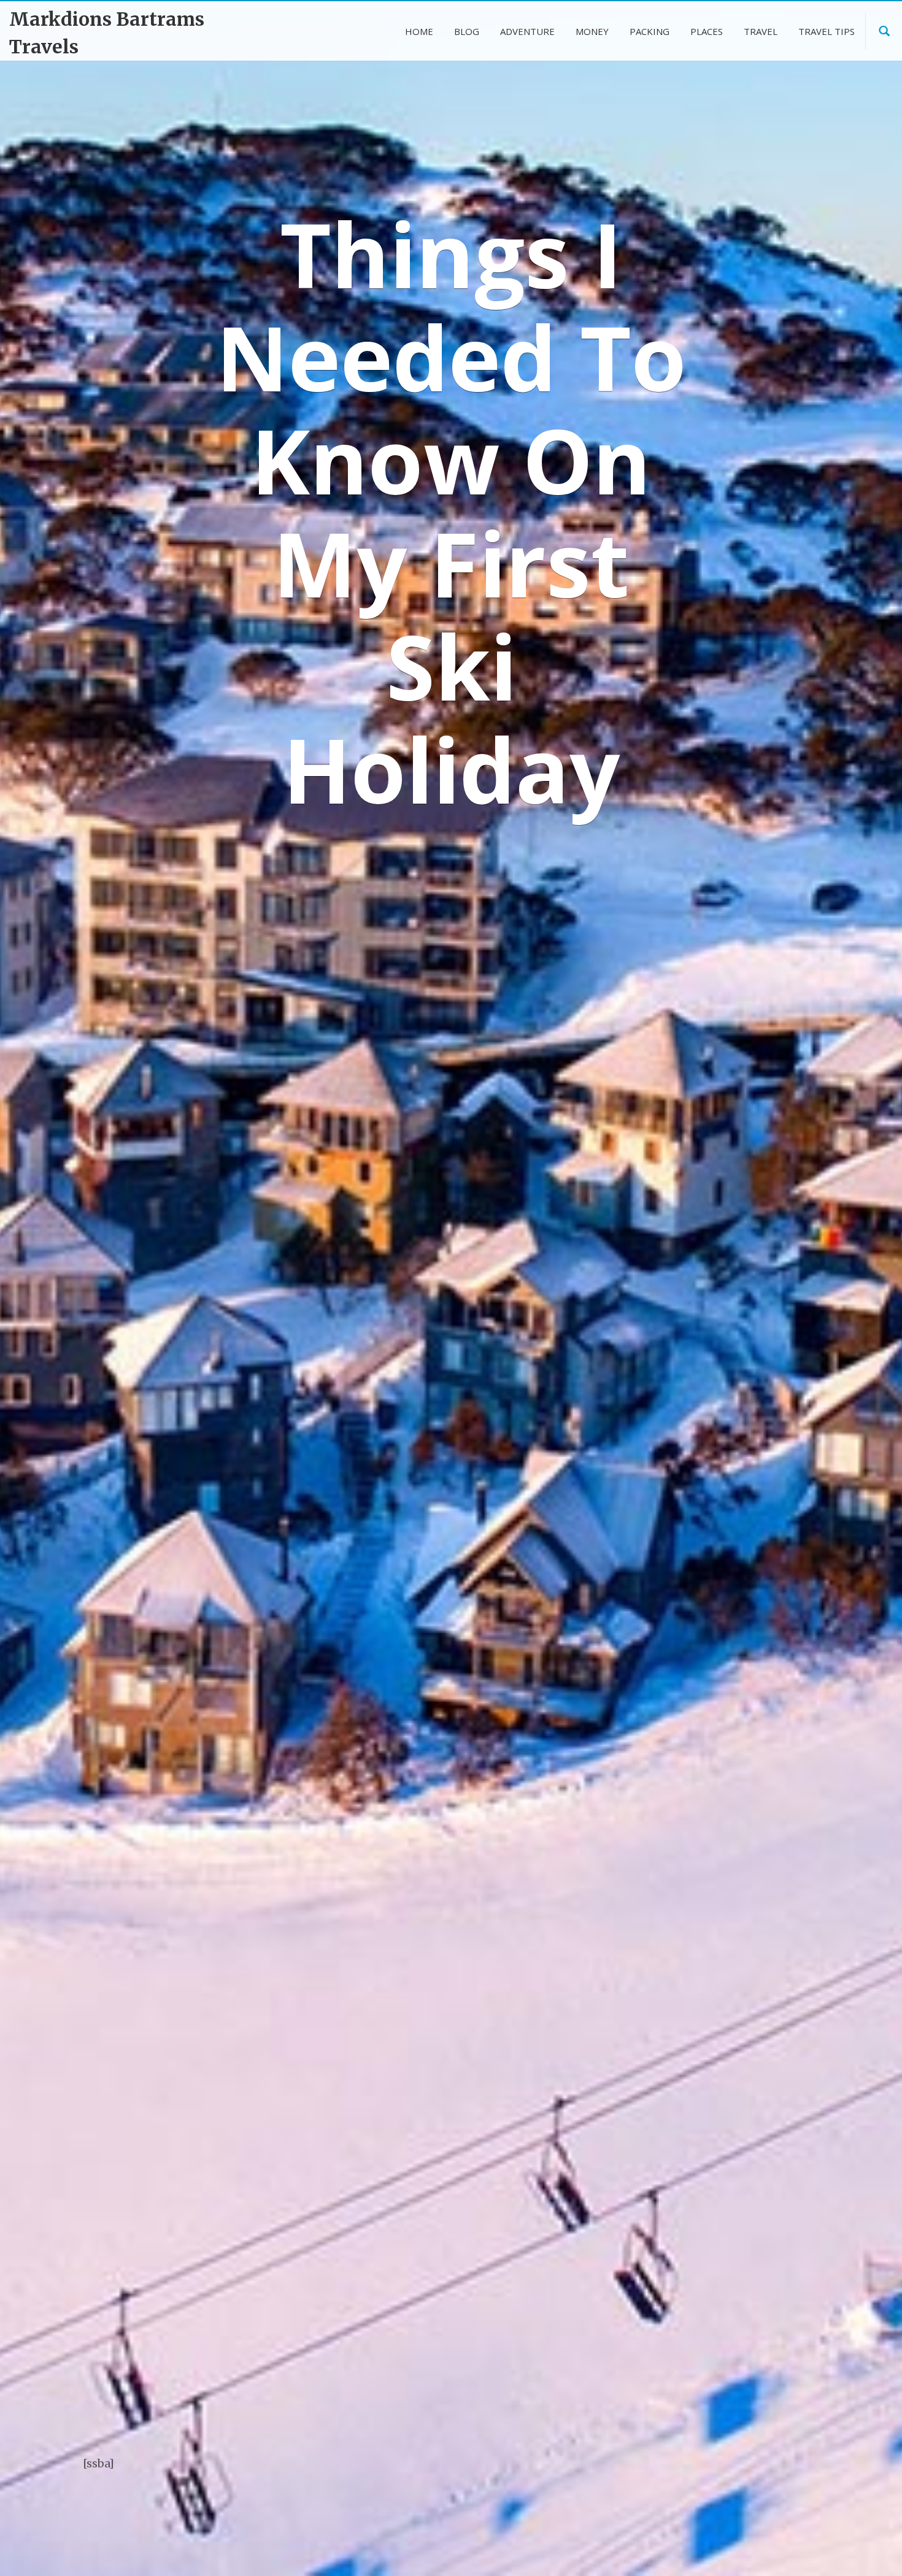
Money (631, 2197)
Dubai (679, 2478)
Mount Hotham (125, 1165)
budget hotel (791, 2429)
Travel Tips (642, 2314)
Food (634, 2526)
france (676, 2526)
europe (646, 2502)
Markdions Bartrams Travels (107, 33)
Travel (630, 2285)
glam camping (728, 2526)
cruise (771, 2453)
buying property (646, 2453)
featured (709, 2502)
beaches (698, 2429)
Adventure (639, 2051)
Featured (636, 2109)
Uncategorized (649, 2343)
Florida (764, 2502)
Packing (634, 2227)
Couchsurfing (715, 2453)
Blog (625, 2081)
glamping (777, 2526)
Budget (743, 2429)
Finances (636, 2139)
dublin (717, 2478)
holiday (787, 2551)
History (742, 2551)
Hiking (699, 2551)
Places (630, 2255)
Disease (638, 2478)
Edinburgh (766, 2478)
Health (631, 2168)
